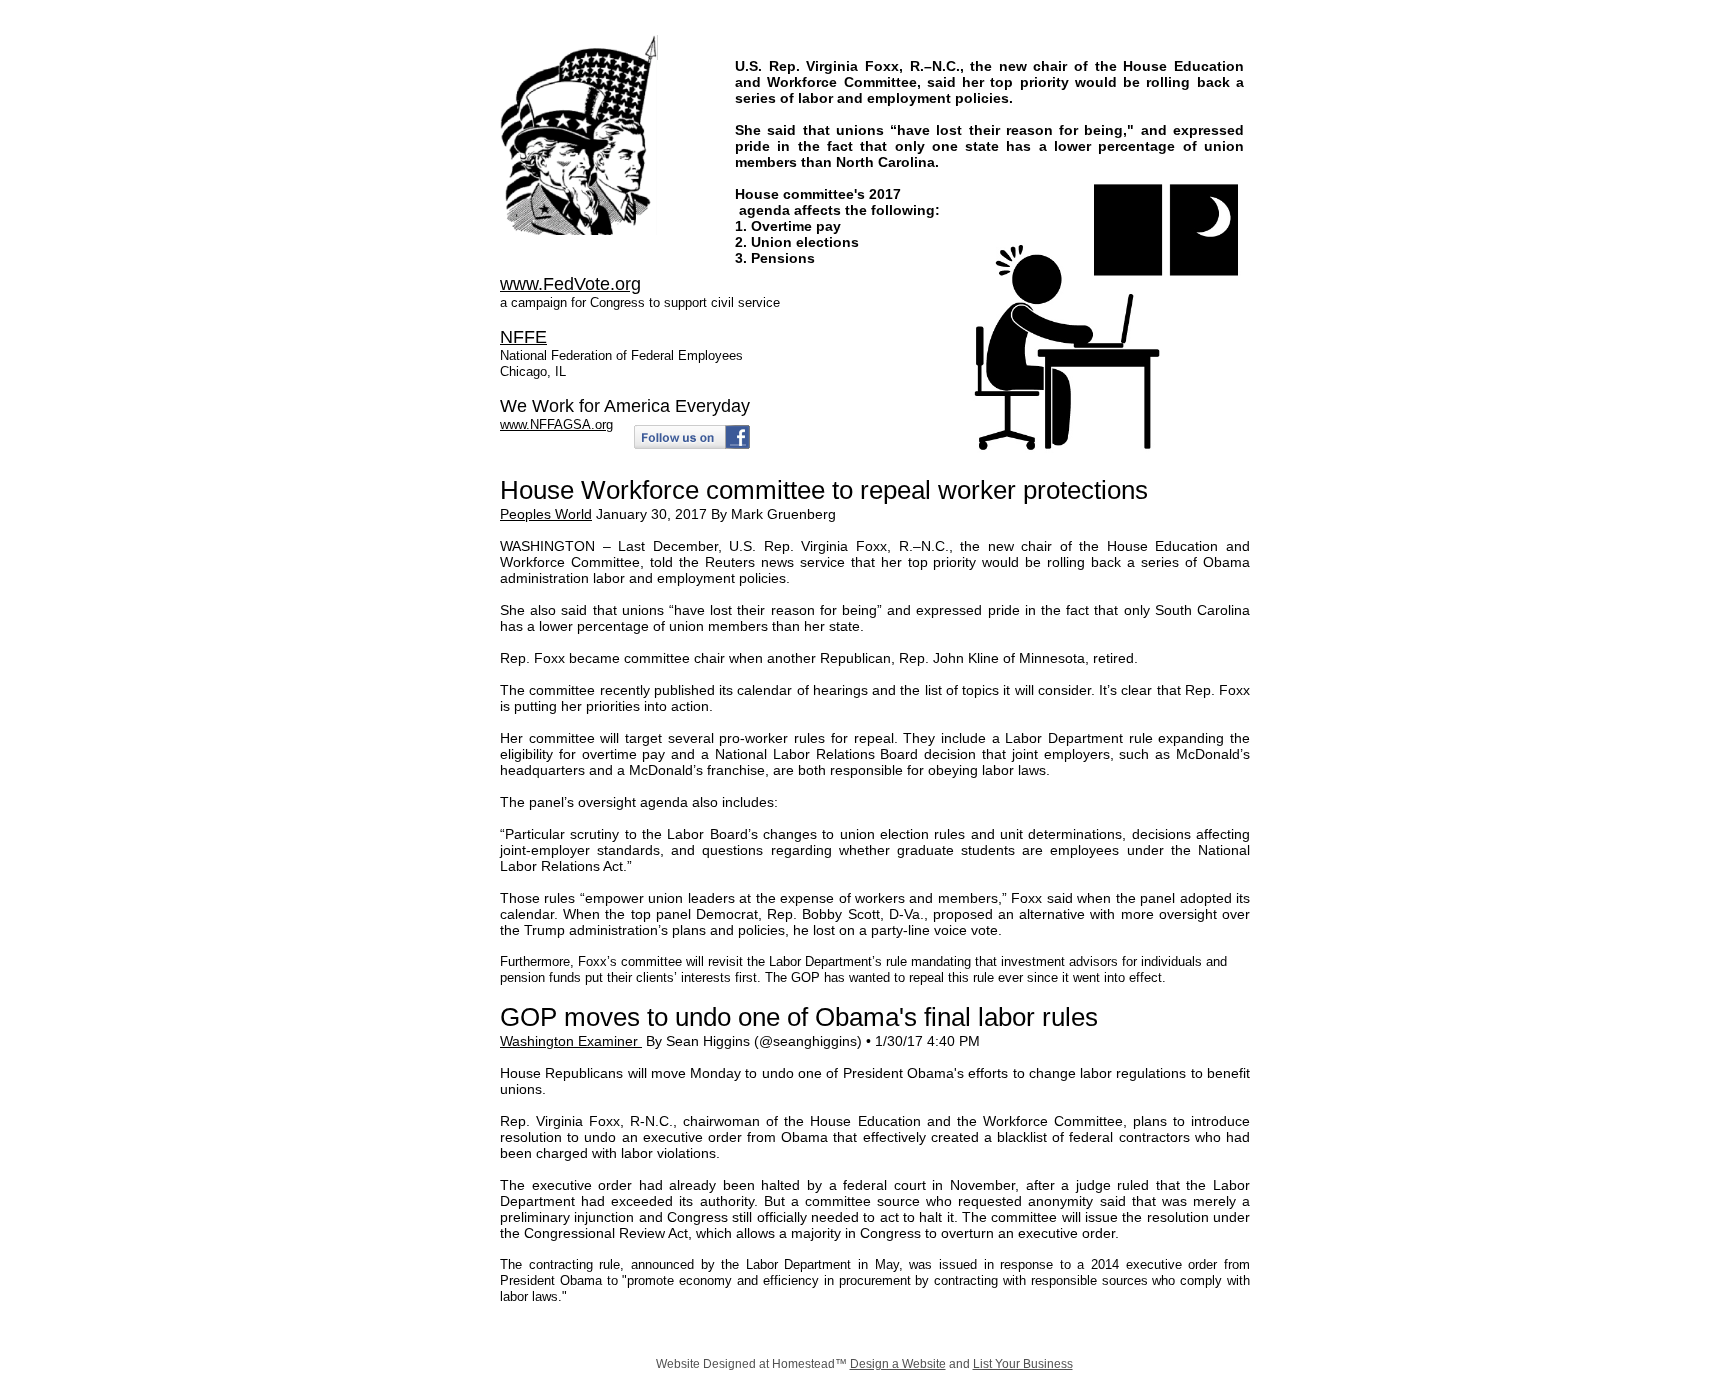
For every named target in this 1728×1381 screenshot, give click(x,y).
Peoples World (546, 514)
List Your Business (1023, 1364)
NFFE (523, 337)
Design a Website (898, 1364)
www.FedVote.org (570, 284)
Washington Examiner (571, 1041)
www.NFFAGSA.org (556, 424)
